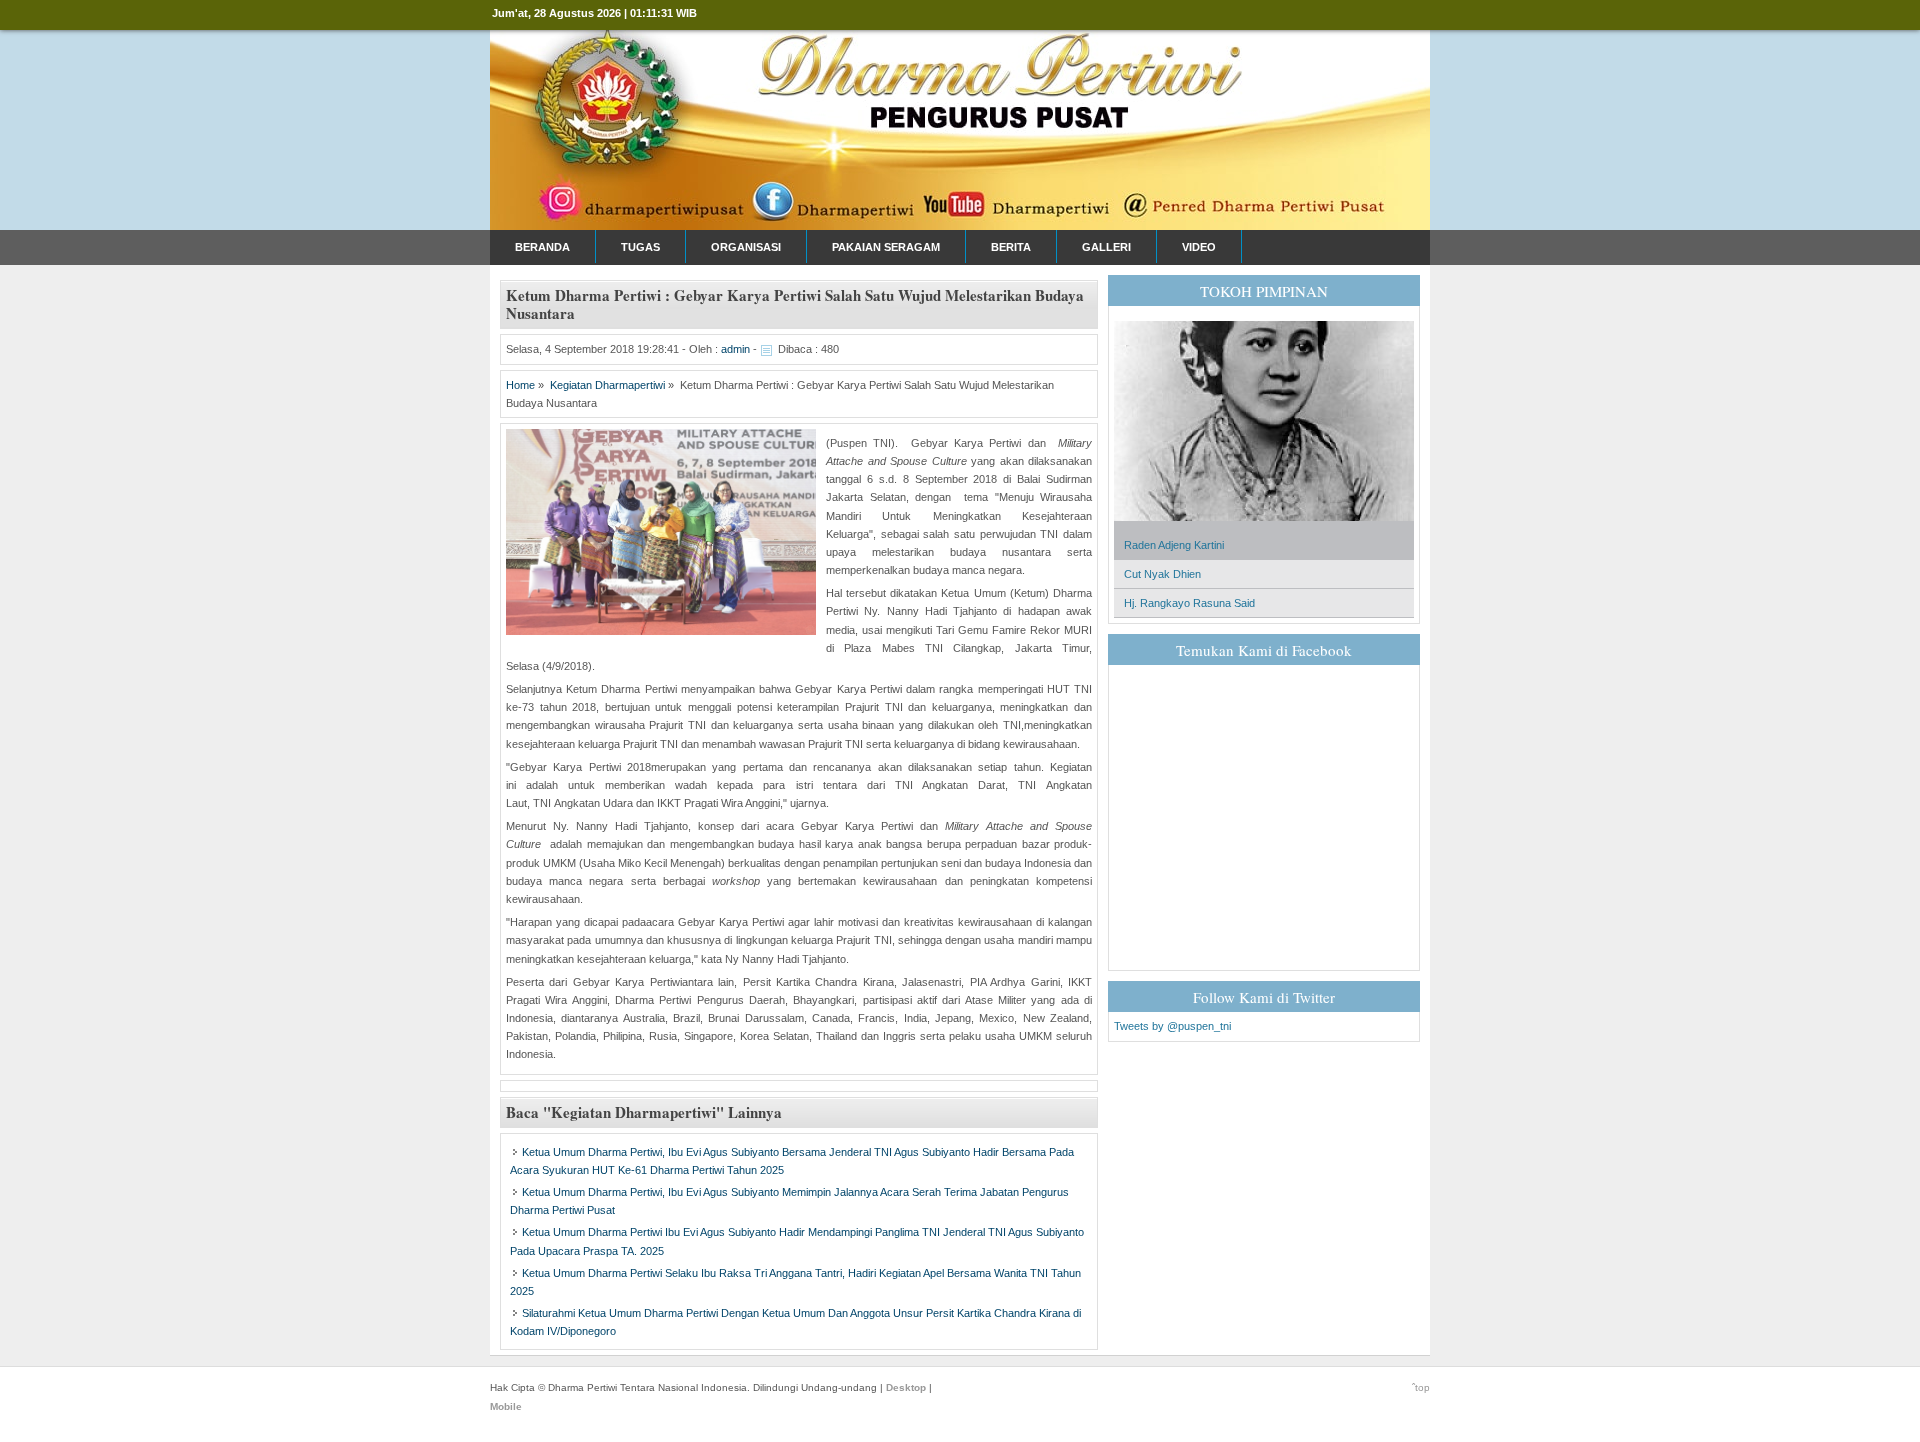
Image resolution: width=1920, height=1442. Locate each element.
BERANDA (542, 247)
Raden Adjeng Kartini (1174, 545)
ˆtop (1421, 1387)
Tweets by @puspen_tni (1172, 1026)
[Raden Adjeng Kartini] (1264, 527)
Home (520, 385)
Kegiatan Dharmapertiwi (607, 385)
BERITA (1011, 247)
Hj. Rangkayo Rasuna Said (1189, 603)
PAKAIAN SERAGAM (886, 247)
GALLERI (1106, 247)
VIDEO (1199, 247)
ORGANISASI (746, 247)
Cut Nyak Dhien (1162, 574)
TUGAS (640, 247)
